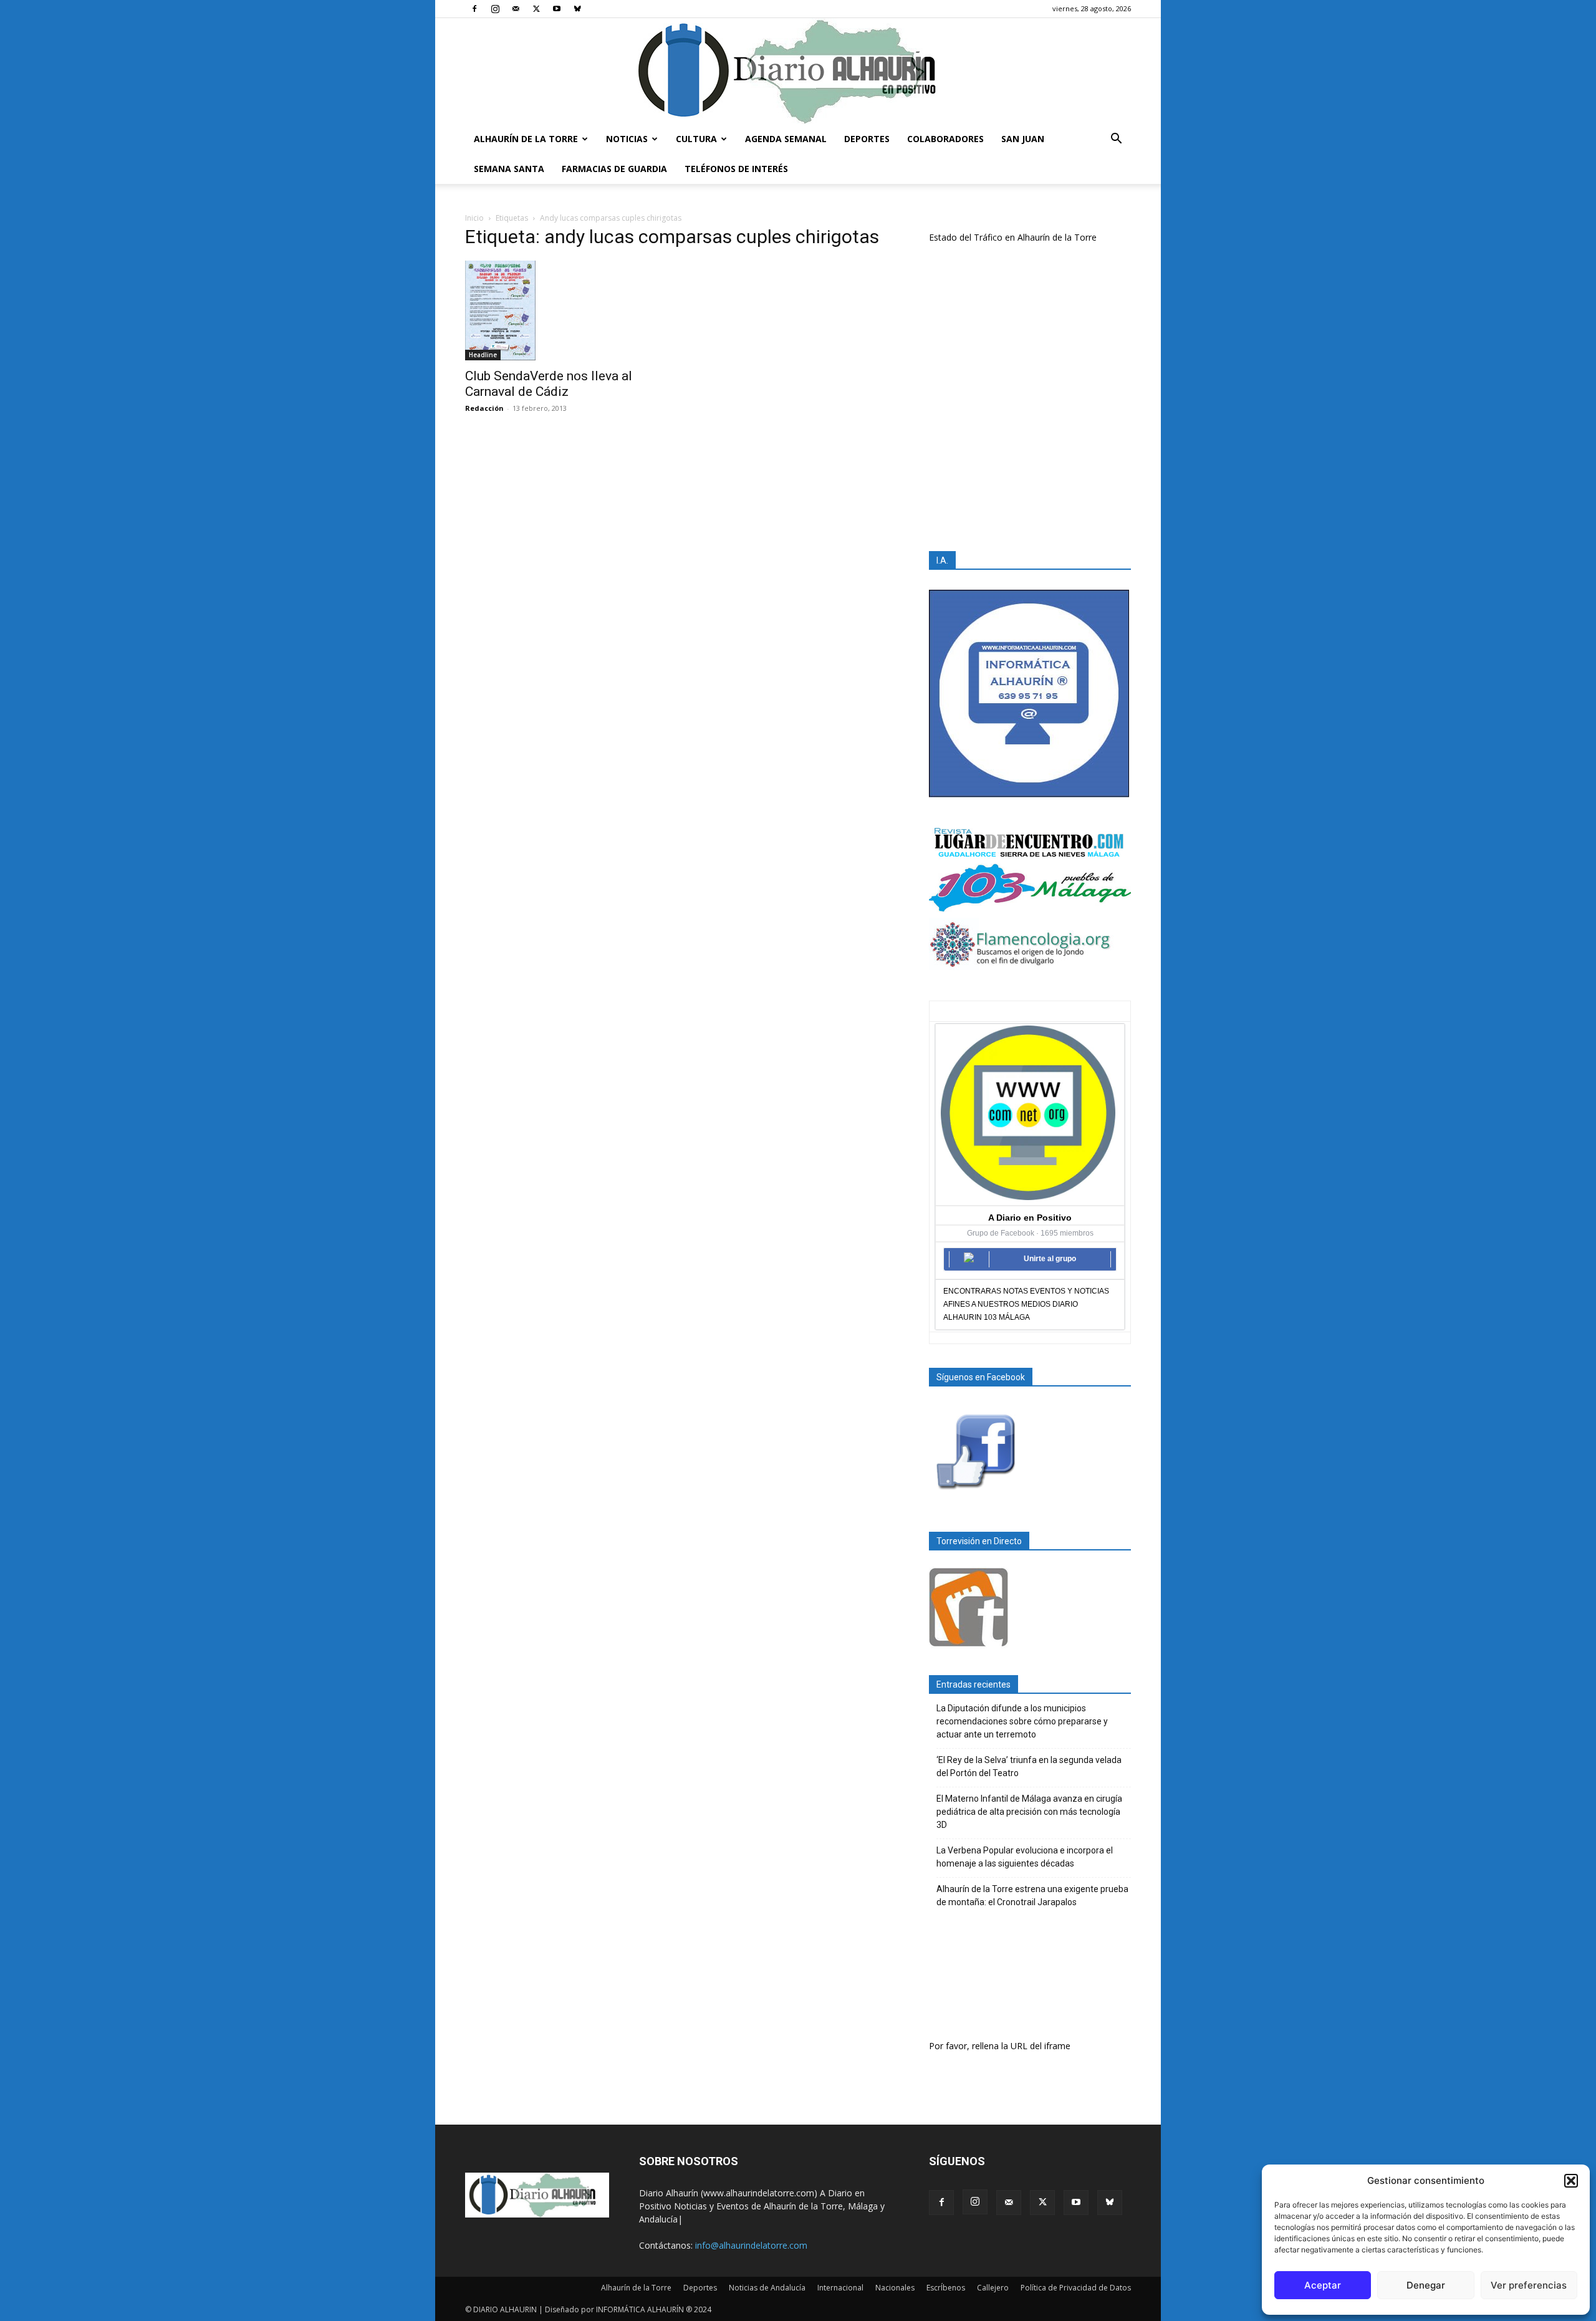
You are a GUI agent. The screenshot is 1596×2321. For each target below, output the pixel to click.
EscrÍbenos (946, 2288)
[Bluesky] (577, 9)
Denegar (1426, 2285)
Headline (483, 355)
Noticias (627, 139)
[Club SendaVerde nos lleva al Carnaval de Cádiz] (566, 310)
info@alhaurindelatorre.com (751, 2245)
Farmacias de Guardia (614, 169)
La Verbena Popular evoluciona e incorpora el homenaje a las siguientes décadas (1025, 1857)
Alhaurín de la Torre (526, 139)
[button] (1571, 2181)
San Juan (1023, 139)
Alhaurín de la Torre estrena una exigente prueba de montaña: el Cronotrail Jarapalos (1032, 1896)
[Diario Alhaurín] (798, 71)
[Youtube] (557, 9)
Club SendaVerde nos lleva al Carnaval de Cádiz (549, 384)
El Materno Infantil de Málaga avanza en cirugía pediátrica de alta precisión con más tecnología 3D (1029, 1812)
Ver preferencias (1529, 2285)
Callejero (993, 2288)
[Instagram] (495, 9)
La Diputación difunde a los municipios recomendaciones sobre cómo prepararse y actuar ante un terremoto (1022, 1721)
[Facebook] (474, 9)
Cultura (696, 139)
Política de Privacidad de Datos (1076, 2288)
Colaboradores (945, 139)
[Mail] (516, 9)
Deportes (867, 139)
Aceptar (1323, 2285)
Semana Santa (509, 169)
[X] (536, 9)
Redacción (484, 408)
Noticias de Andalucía (767, 2288)
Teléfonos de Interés (736, 169)
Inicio (474, 218)
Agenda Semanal (786, 139)
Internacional (840, 2288)
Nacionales (895, 2288)
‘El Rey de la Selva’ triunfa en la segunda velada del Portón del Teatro (1029, 1766)
